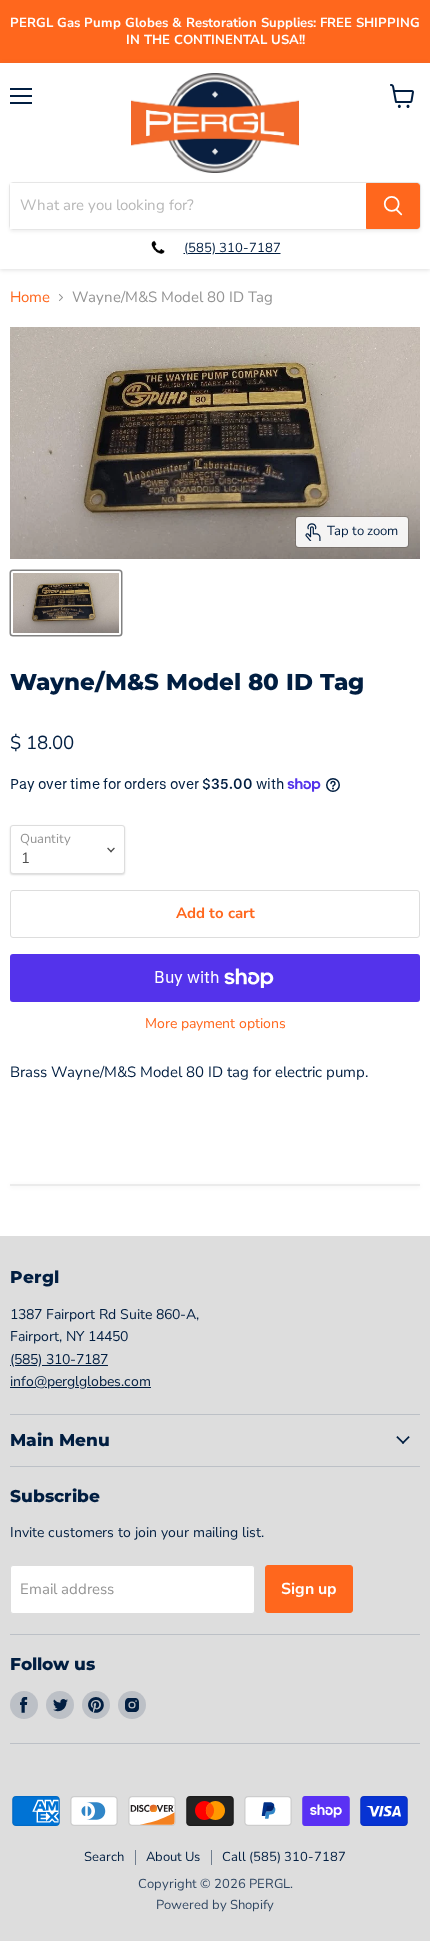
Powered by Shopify (215, 1905)
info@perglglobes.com (80, 1381)
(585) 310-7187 (232, 248)
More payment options (215, 1024)
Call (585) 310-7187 (284, 1857)
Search (104, 1857)
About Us (173, 1857)
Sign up (309, 1589)
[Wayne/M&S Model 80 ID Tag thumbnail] (66, 603)
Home (30, 297)
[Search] (393, 206)
